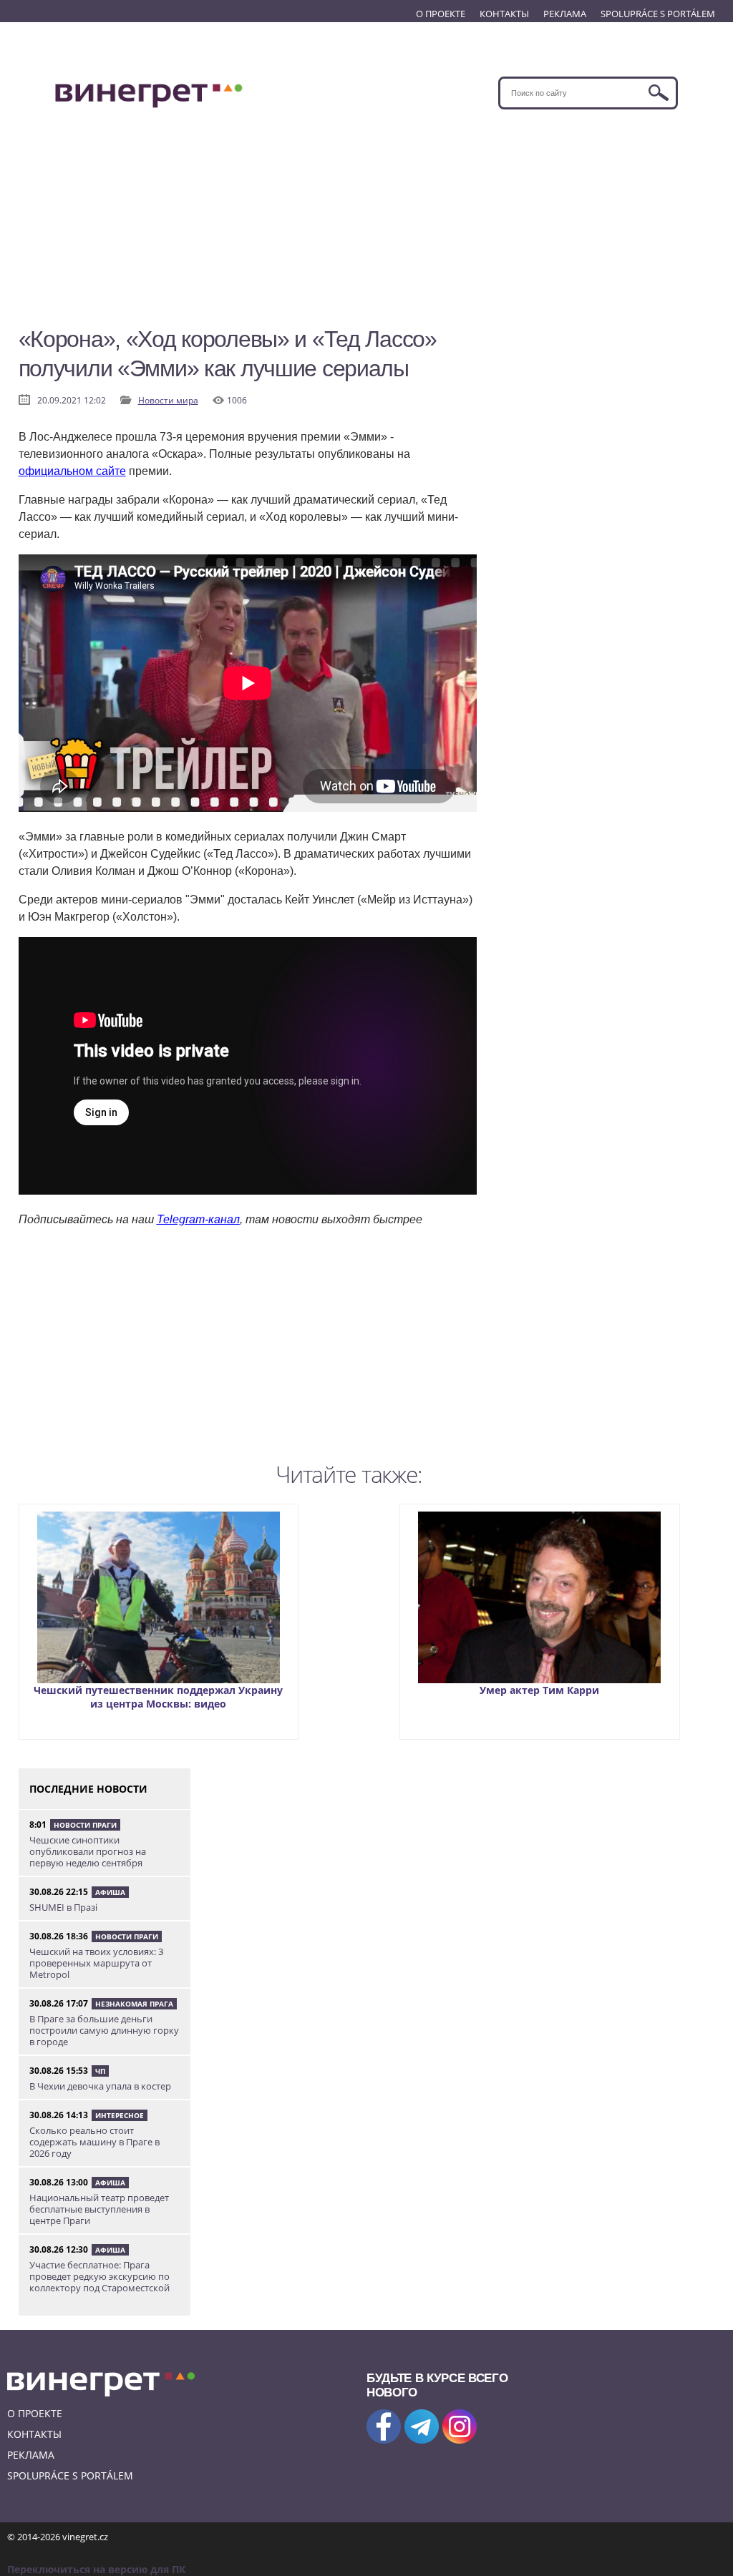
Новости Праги (85, 1825)
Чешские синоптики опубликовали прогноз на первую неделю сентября (88, 1851)
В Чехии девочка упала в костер (100, 2086)
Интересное (120, 2115)
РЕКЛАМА (565, 14)
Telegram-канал (198, 1219)
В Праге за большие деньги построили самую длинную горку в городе (104, 2030)
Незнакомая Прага (134, 2004)
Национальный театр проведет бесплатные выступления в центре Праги (99, 2209)
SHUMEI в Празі (63, 1907)
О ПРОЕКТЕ (441, 14)
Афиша (110, 1892)
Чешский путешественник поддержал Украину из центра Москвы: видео (158, 1697)
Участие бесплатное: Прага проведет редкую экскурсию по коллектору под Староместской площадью (99, 2282)
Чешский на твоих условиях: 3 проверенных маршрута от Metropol (96, 1963)
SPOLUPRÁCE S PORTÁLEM (658, 14)
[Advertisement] (366, 224)
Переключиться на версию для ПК (96, 2569)
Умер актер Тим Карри (539, 1690)
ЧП (100, 2071)
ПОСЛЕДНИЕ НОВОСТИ (88, 1789)
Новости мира (168, 400)
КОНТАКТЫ (504, 14)
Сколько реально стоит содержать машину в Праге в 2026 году (94, 2142)
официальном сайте (72, 471)
